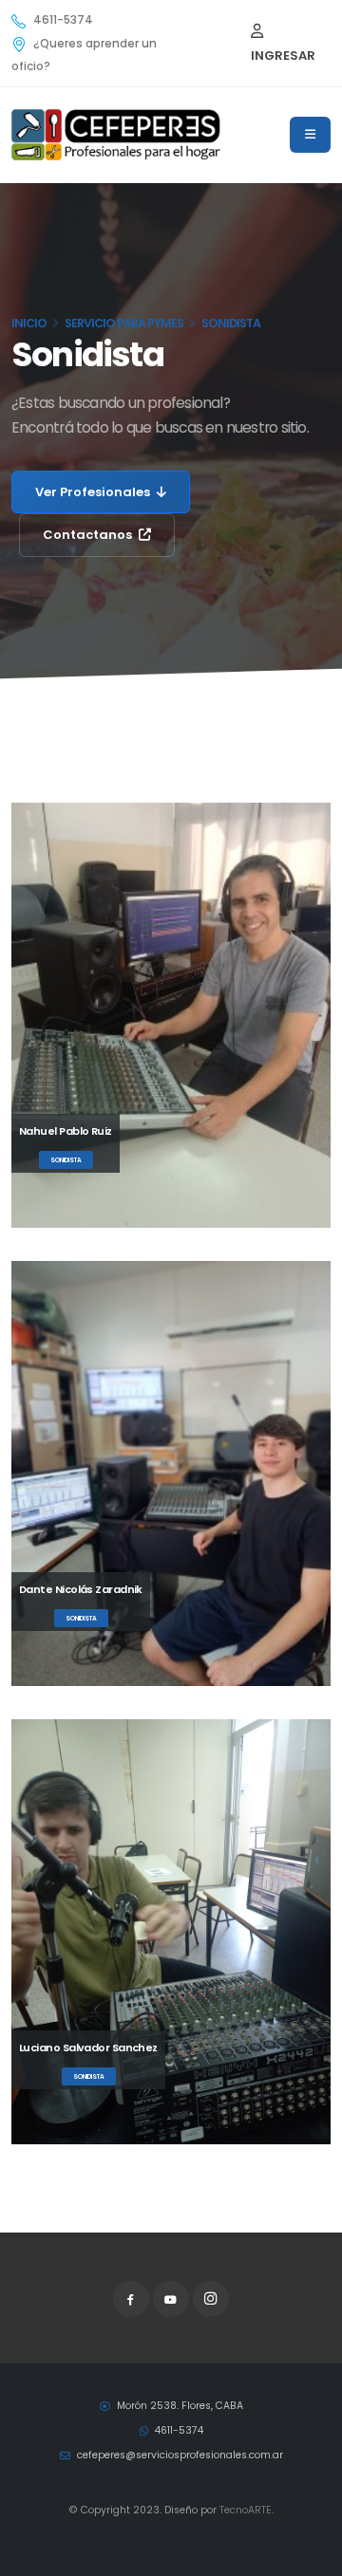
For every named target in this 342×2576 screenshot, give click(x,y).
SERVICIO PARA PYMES (124, 323)
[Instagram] (211, 2299)
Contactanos (89, 535)
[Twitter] (171, 2299)
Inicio (29, 323)
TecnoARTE (246, 2510)
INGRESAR (283, 56)
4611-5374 (63, 20)
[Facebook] (131, 2299)
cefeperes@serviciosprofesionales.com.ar (179, 2455)
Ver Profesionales (94, 492)
